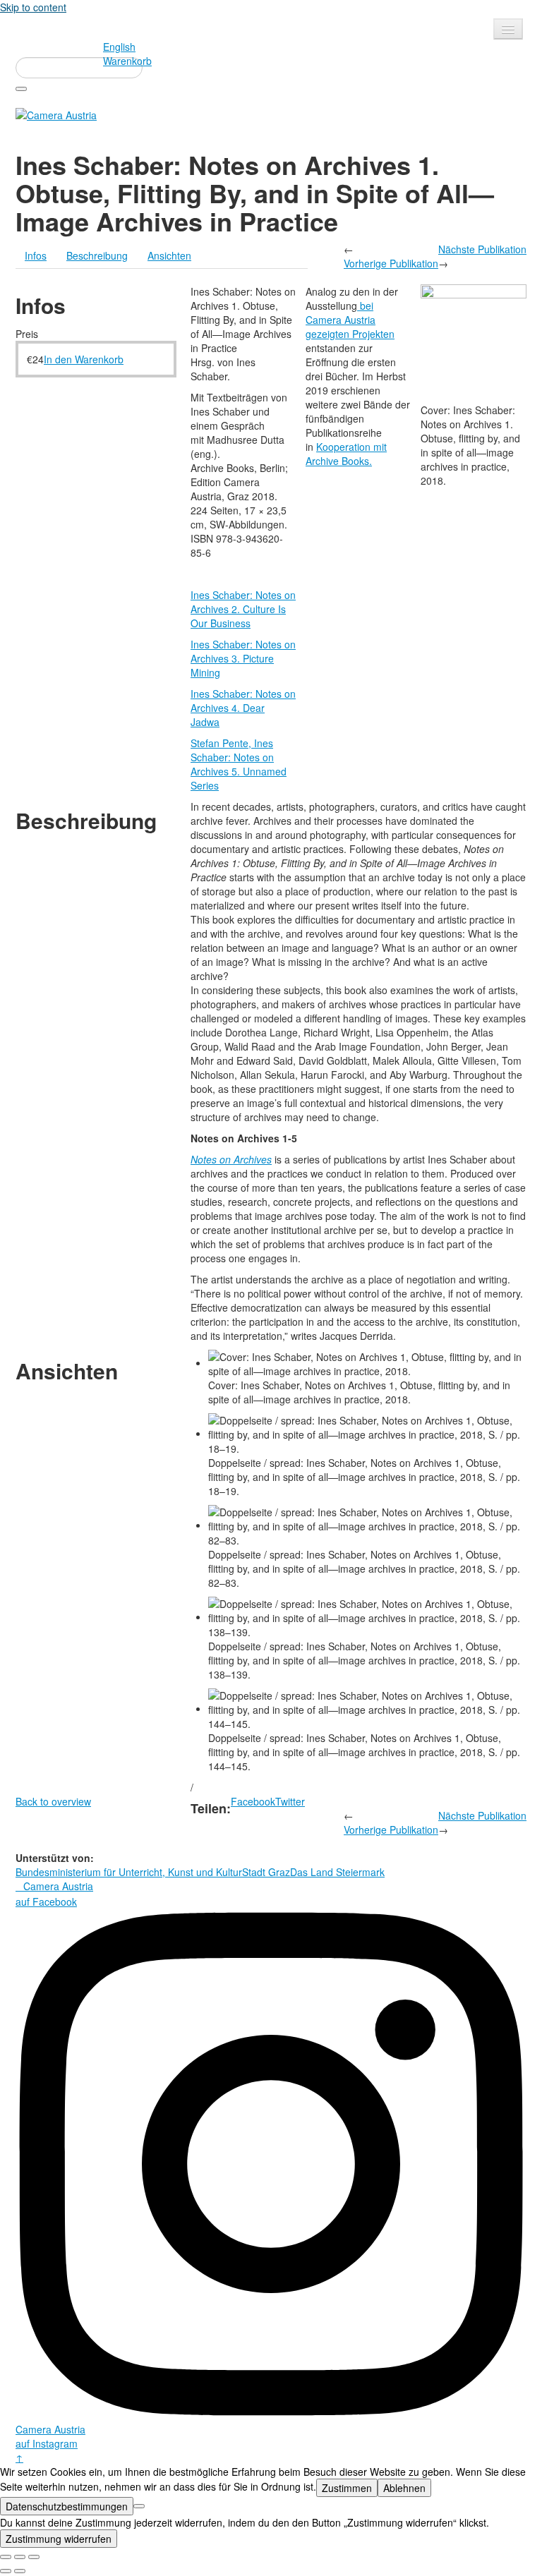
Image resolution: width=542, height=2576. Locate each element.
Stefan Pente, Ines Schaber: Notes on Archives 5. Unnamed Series (239, 764)
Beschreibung (97, 255)
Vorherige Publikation (391, 263)
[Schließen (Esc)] (6, 2557)
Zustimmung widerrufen (59, 2539)
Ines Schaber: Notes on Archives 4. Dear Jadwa (243, 708)
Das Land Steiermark (337, 1872)
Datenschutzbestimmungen (67, 2506)
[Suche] (21, 89)
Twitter (290, 1801)
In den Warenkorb (84, 359)
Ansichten (169, 255)
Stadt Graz (266, 1872)
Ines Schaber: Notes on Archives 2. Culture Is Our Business (243, 609)
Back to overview (53, 1801)
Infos (36, 255)
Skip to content (33, 7)
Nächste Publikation (482, 249)
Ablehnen (404, 2488)
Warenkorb (127, 61)
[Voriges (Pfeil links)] (6, 2571)
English (119, 47)
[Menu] (508, 29)
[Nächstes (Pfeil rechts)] (20, 2571)
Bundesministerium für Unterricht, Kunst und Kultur (129, 1872)
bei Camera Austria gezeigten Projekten (350, 320)
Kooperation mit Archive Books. (346, 454)
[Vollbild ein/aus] (20, 2557)
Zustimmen (347, 2488)
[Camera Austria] (56, 114)
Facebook (253, 1801)
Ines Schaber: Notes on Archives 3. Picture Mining (243, 658)
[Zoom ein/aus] (34, 2557)
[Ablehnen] (139, 2506)
